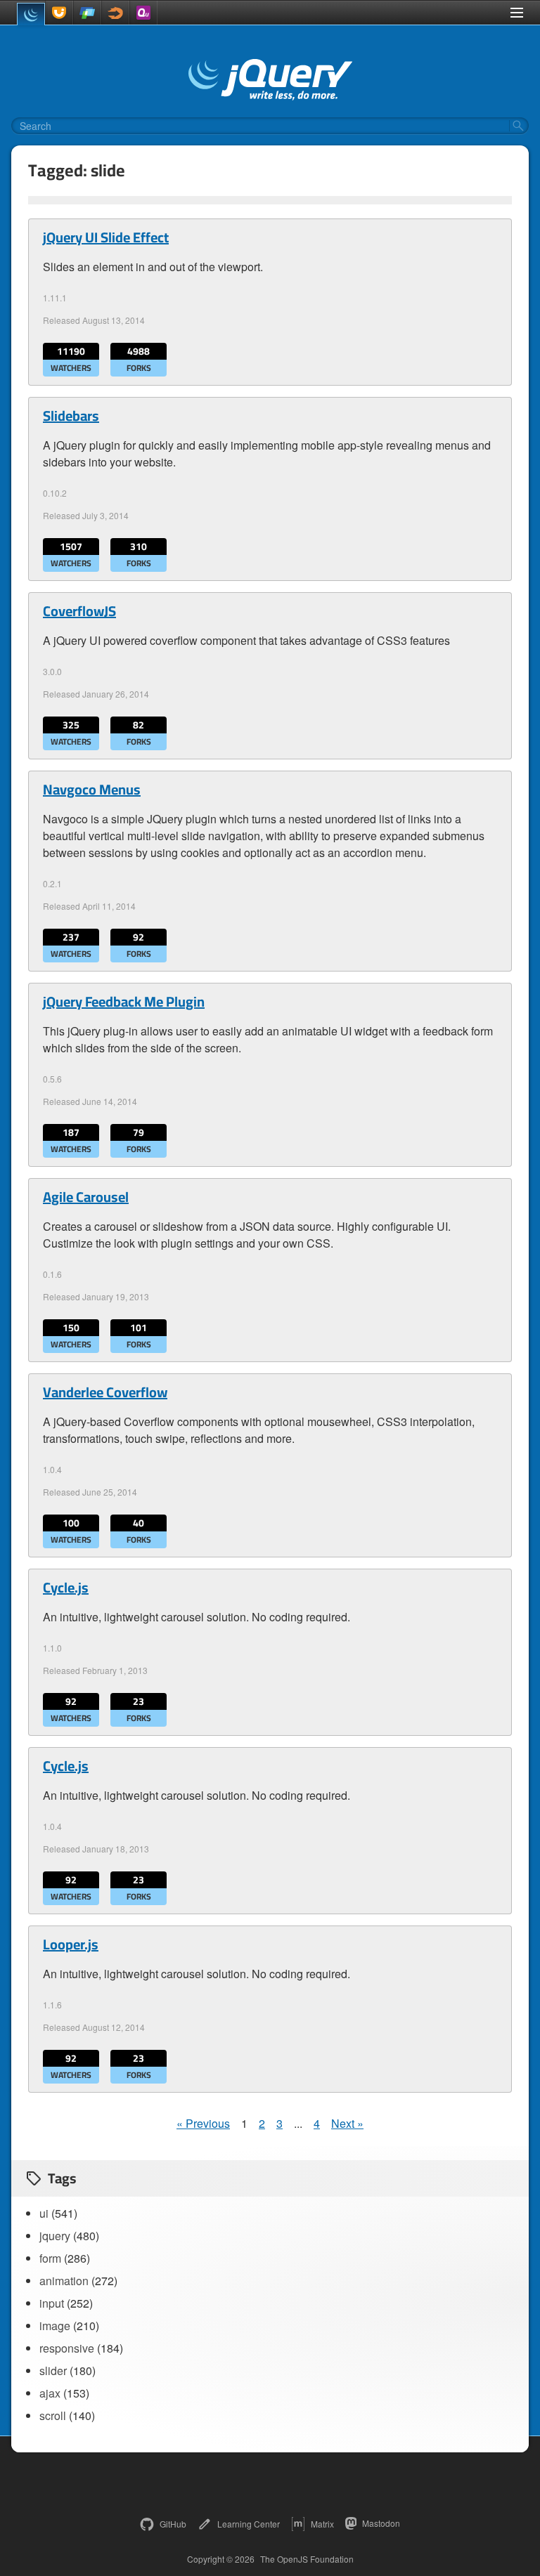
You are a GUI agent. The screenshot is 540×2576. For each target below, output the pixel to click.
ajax (50, 2393)
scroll (53, 2415)
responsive (67, 2348)
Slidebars (71, 416)
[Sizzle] (115, 13)
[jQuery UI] (59, 13)
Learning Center (249, 2524)
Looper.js (71, 1944)
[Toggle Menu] (517, 13)
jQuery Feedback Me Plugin (124, 1002)
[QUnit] (143, 13)
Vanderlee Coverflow (105, 1392)
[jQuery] (31, 14)
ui (44, 2213)
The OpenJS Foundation (307, 2559)
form (50, 2258)
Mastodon (381, 2523)
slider (53, 2371)
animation (64, 2281)
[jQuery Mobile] (87, 13)
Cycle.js (66, 1588)
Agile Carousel (86, 1197)
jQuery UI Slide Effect (106, 237)
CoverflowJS (79, 611)
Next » (347, 2123)
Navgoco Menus (92, 790)
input (52, 2303)
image (55, 2326)
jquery (55, 2236)
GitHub (173, 2524)
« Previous (203, 2123)
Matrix (322, 2524)
